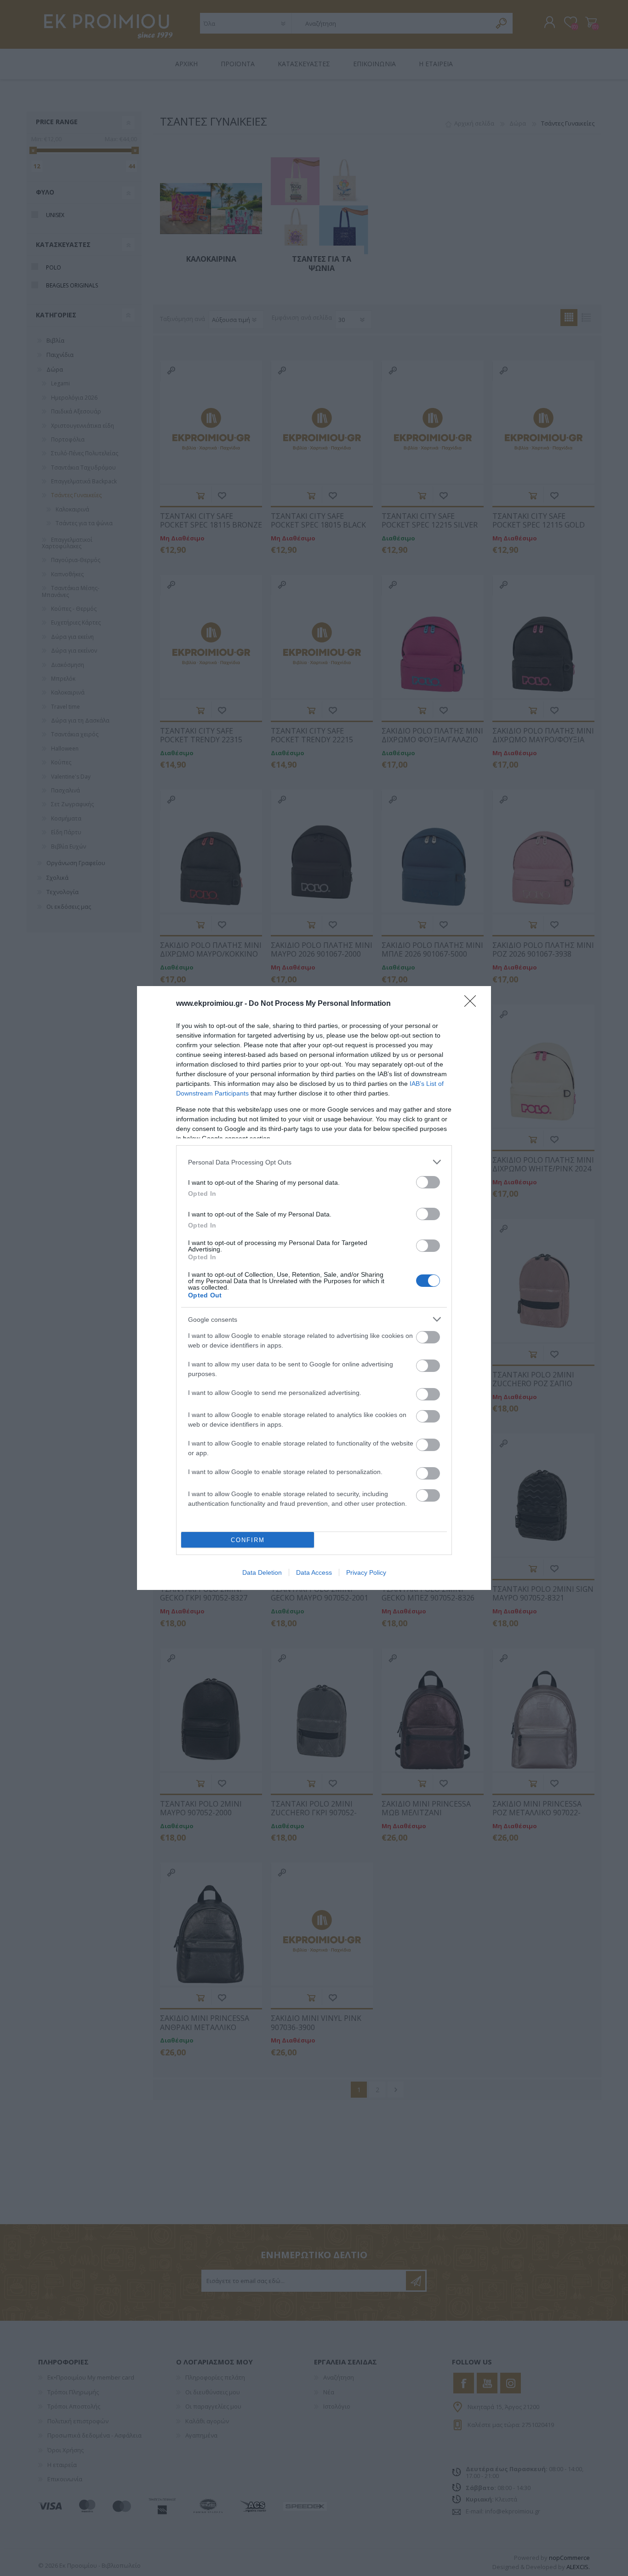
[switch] (428, 1182)
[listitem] (314, 1162)
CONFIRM (248, 1540)
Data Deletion (262, 1572)
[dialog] (314, 1288)
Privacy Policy (366, 1572)
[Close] (473, 1004)
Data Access (314, 1572)
